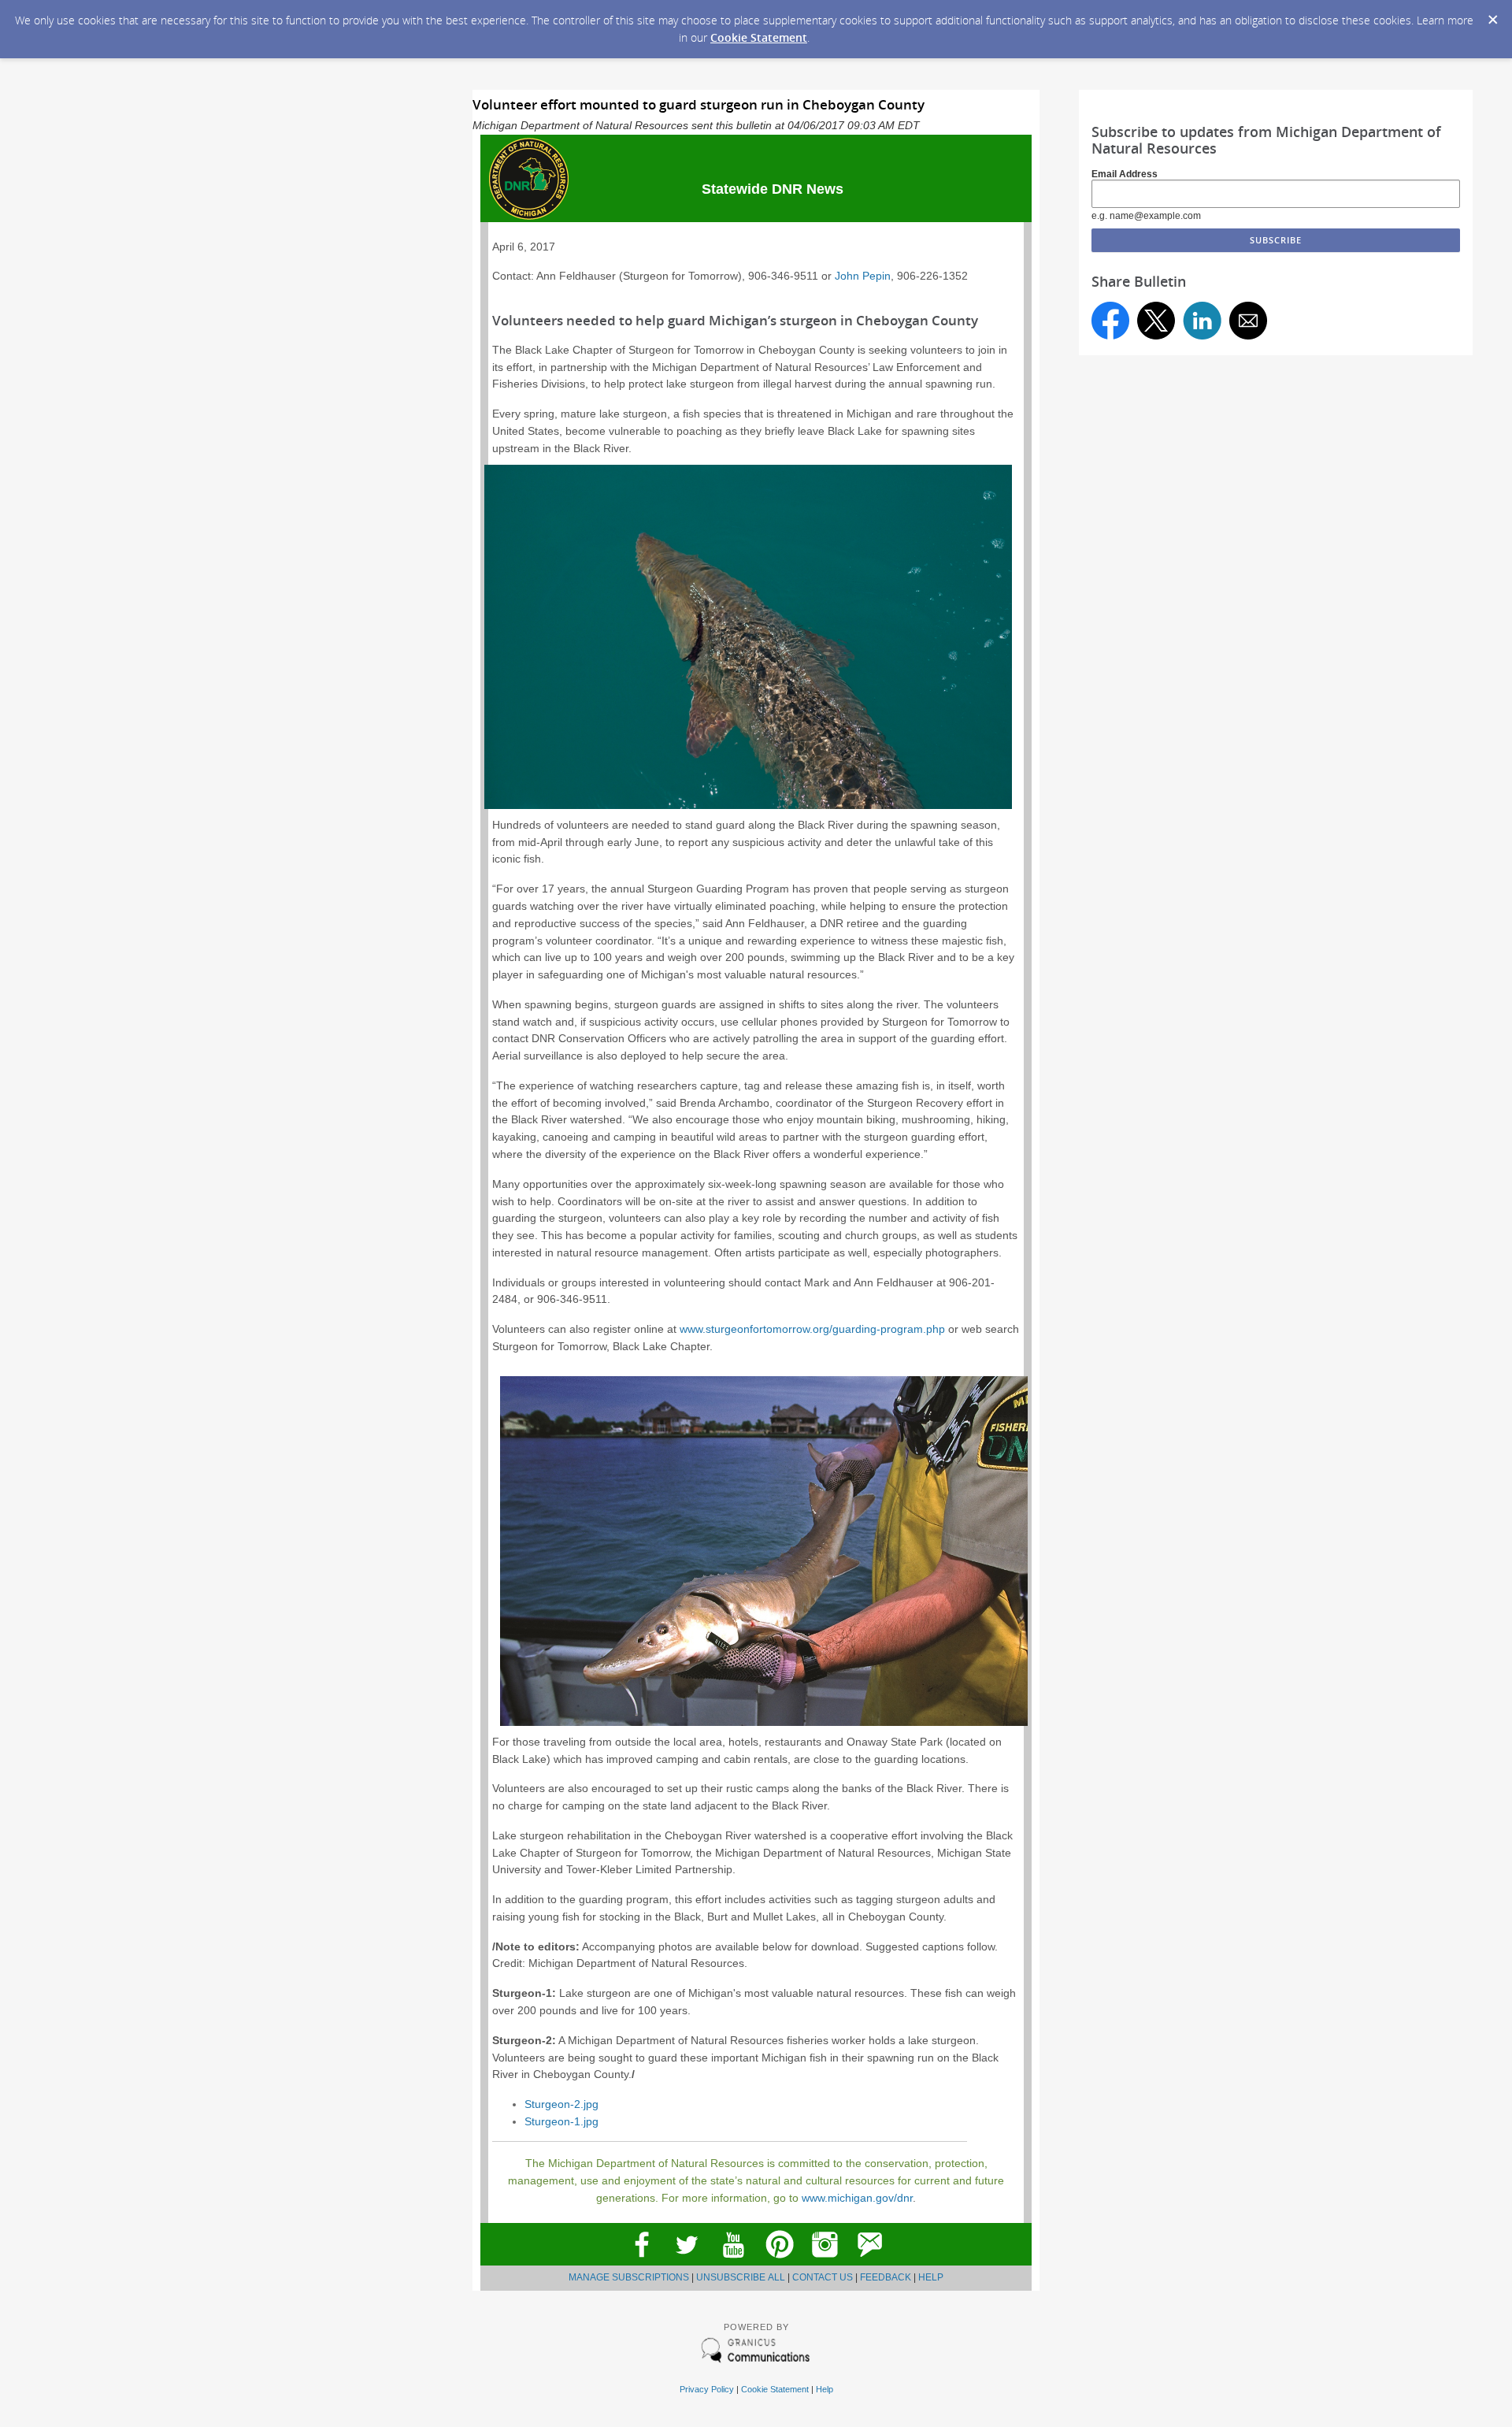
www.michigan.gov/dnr (857, 2198)
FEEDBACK (886, 2277)
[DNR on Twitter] (687, 2262)
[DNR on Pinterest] (779, 2262)
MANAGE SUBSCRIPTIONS (629, 2277)
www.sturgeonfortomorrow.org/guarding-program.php (812, 1329)
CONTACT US (823, 2277)
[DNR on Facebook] (641, 2262)
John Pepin (863, 276)
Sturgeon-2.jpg (561, 2104)
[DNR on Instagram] (825, 2262)
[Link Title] (733, 2262)
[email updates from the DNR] (871, 2262)
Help (825, 2389)
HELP (931, 2277)
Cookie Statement (759, 37)
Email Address (1125, 174)
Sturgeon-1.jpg (561, 2122)
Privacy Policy (707, 2389)
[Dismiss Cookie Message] (1492, 15)
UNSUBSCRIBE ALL (741, 2277)
